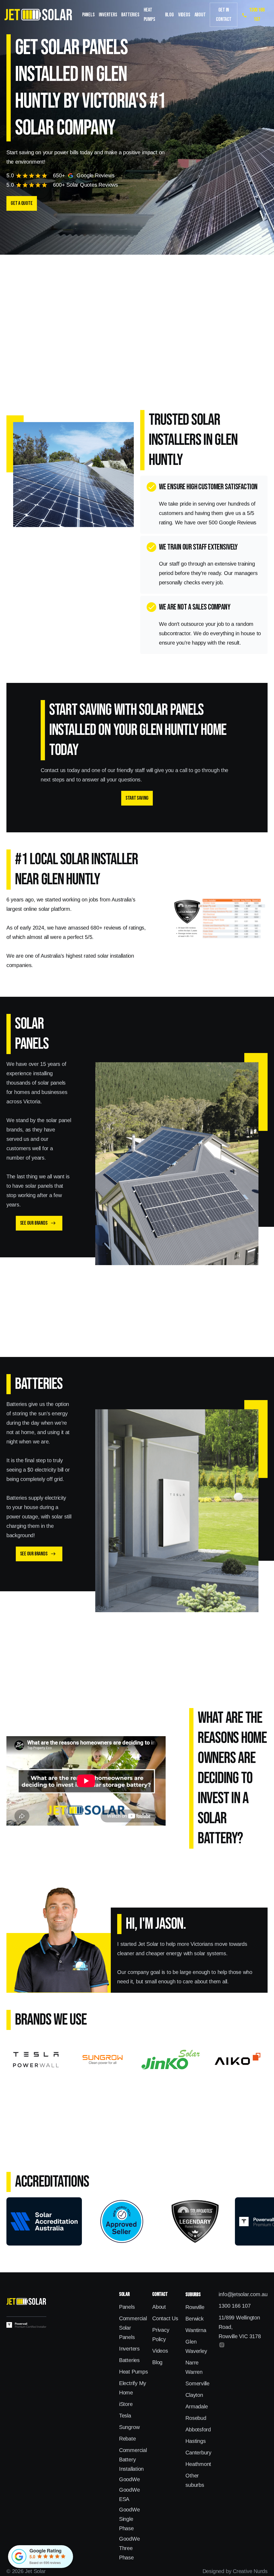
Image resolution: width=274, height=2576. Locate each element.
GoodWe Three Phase (130, 2548)
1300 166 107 (235, 2306)
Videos (184, 15)
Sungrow (129, 2427)
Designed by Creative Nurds (235, 2571)
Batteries (130, 15)
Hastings (195, 2441)
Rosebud (196, 2418)
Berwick (194, 2319)
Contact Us (165, 2318)
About (159, 2307)
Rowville (195, 2307)
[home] (38, 15)
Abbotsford (198, 2430)
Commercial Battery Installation (133, 2460)
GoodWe (130, 2479)
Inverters (108, 15)
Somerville (197, 2383)
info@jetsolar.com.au (243, 2294)
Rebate (128, 2439)
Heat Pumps (149, 15)
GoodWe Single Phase (130, 2519)
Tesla (125, 2416)
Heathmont (198, 2464)
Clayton (194, 2395)
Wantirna (196, 2330)
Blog (170, 15)
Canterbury (198, 2453)
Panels (88, 15)
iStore (126, 2404)
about (200, 15)
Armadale (197, 2406)
